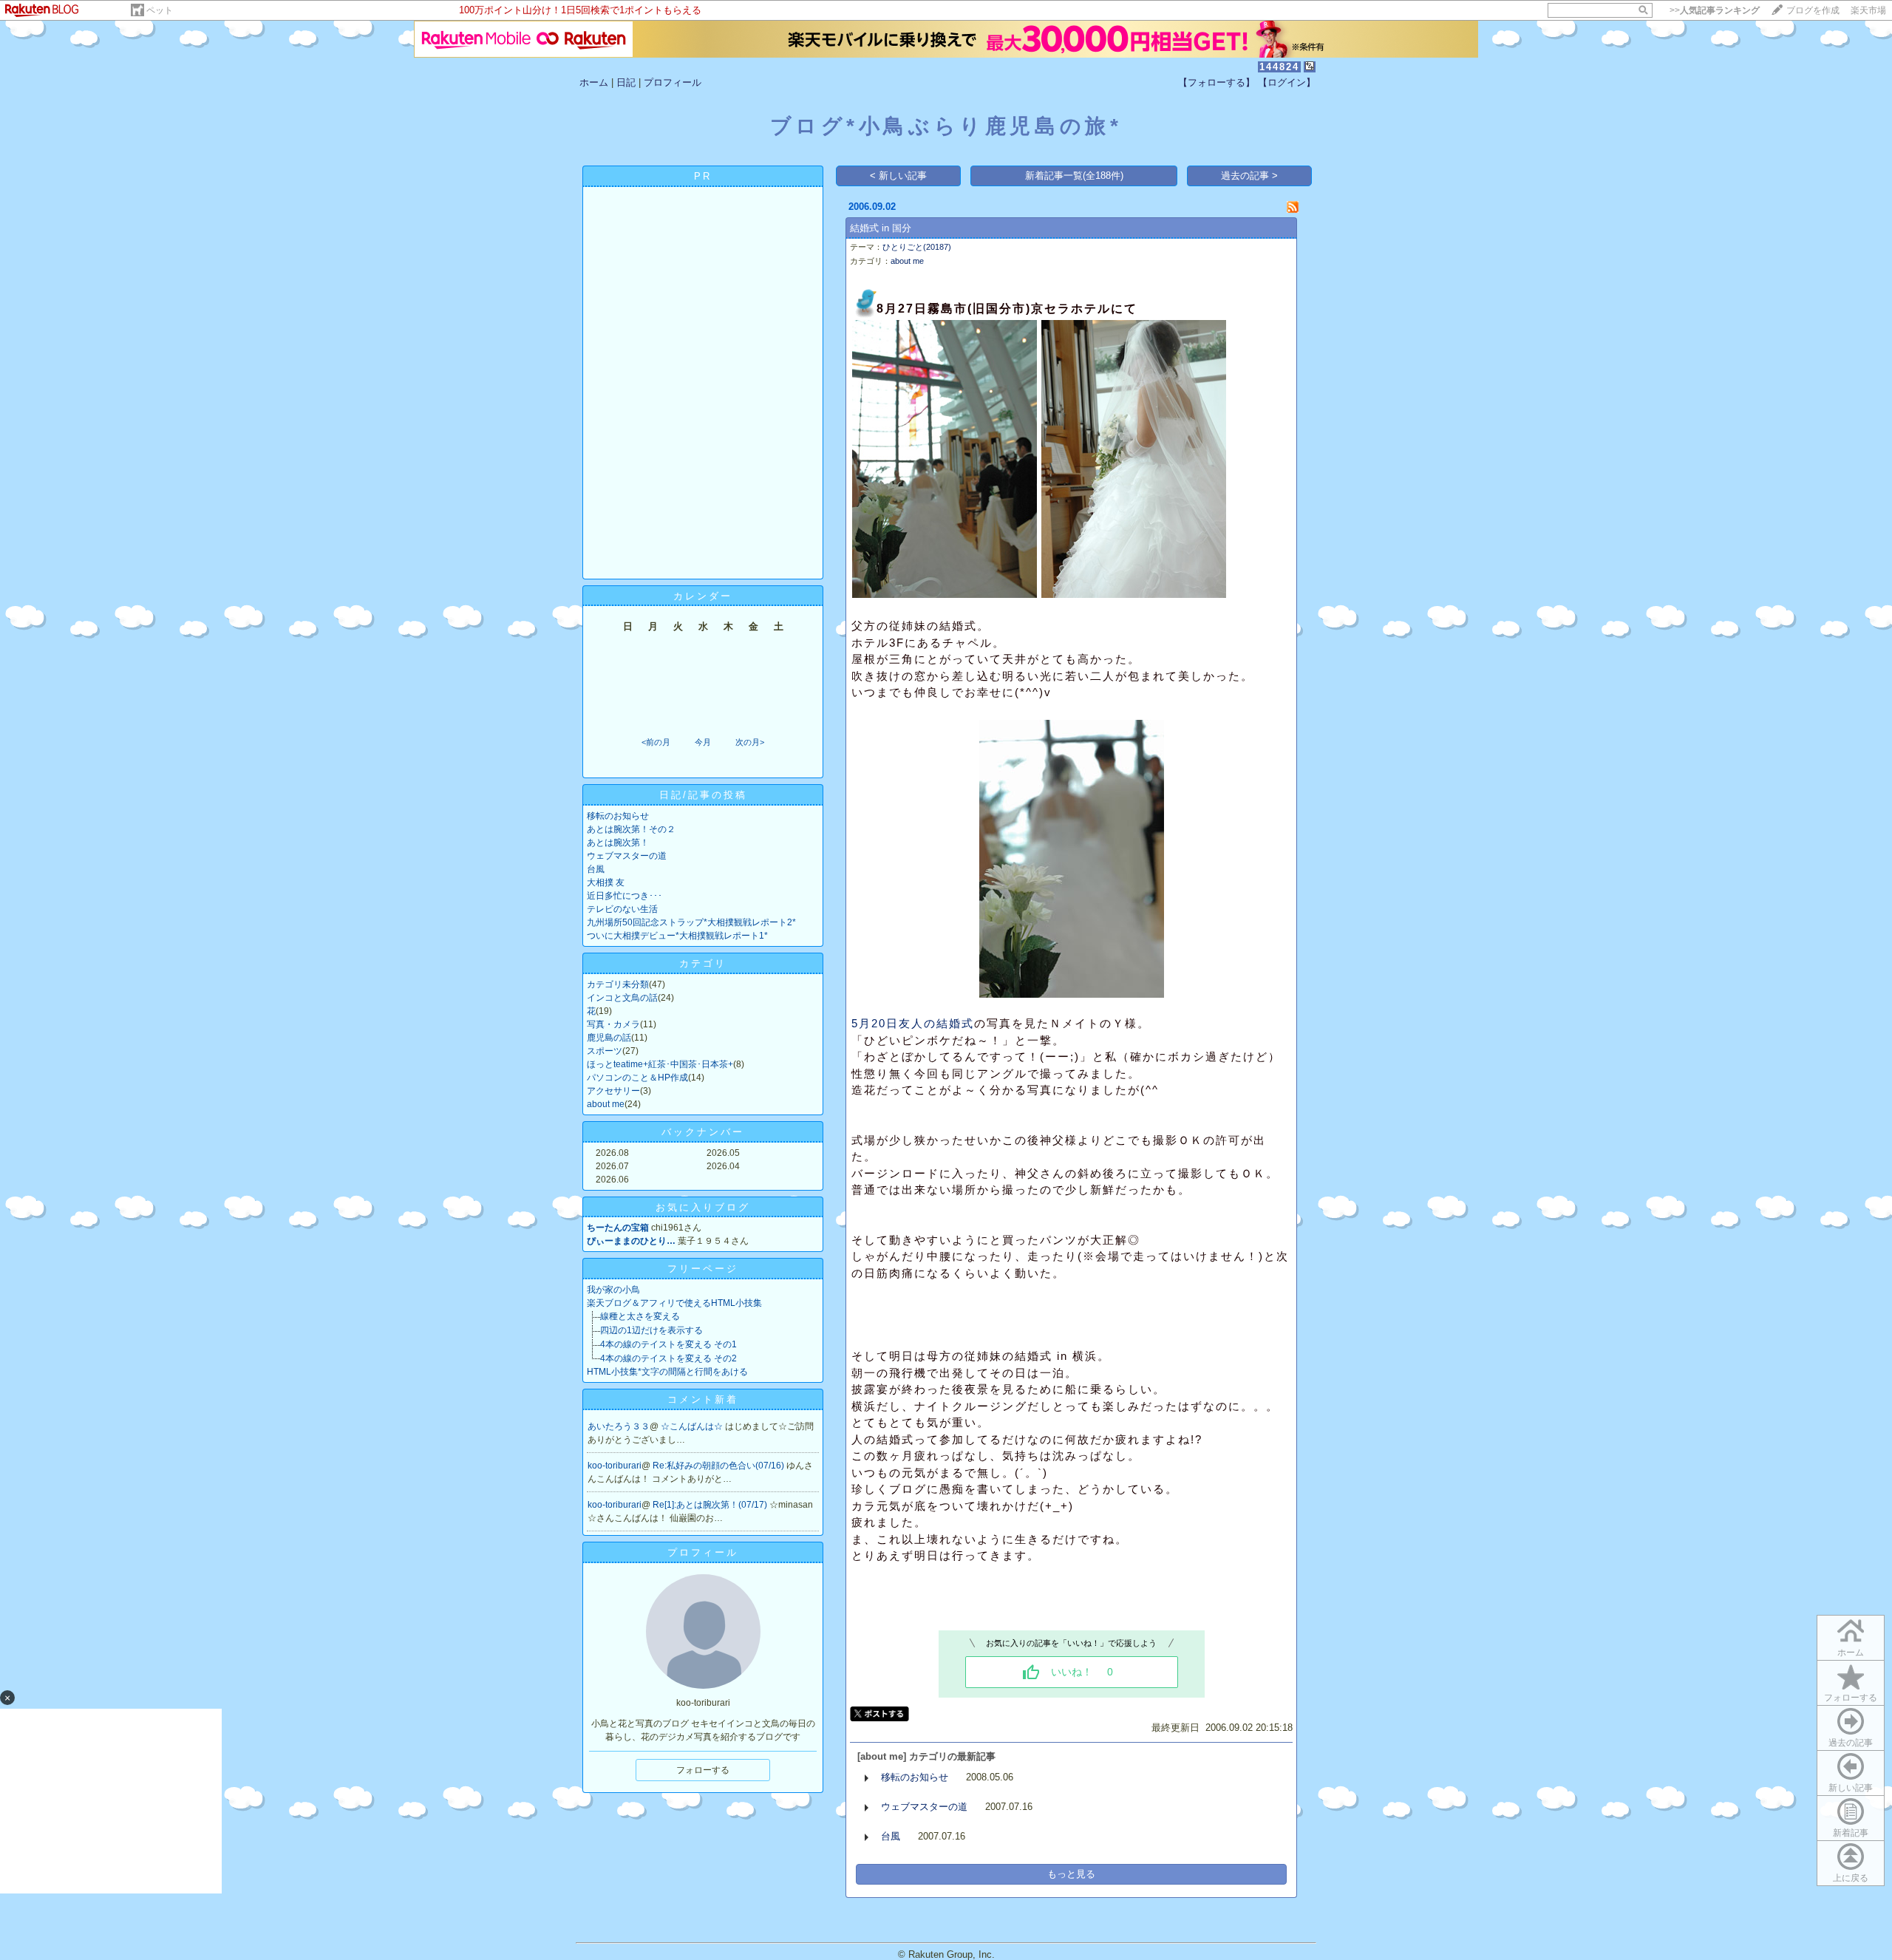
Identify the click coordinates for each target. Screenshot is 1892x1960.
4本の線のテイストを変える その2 (668, 1358)
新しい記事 (1851, 1788)
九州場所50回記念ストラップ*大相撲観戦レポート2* (691, 922)
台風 (596, 869)
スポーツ (605, 1051)
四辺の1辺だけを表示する (651, 1330)
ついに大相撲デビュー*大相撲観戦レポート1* (677, 936)
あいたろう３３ (619, 1426)
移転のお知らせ (618, 816)
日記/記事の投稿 (703, 795)
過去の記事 (1851, 1743)
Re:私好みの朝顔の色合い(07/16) (719, 1466)
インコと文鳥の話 (622, 998)
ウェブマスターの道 (627, 856)
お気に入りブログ (703, 1207)
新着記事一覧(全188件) (1074, 176)
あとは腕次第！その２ (631, 829)
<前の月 (656, 742)
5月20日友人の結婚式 (913, 1023)
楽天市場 (1868, 10)
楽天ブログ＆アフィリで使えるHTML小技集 (674, 1303)
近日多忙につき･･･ (625, 896)
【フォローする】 (1216, 82)
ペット (160, 10)
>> (1715, 10)
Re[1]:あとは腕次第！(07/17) (711, 1505)
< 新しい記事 (898, 176)
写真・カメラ (613, 1024)
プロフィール (673, 82)
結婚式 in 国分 (881, 228)
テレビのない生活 (622, 909)
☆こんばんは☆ (693, 1426)
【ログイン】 (1287, 82)
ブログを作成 (1813, 10)
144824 (1279, 67)
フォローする (1851, 1698)
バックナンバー (703, 1132)
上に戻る (1851, 1878)
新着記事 (1851, 1833)
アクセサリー (613, 1091)
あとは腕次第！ (618, 843)
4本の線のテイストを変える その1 (668, 1344)
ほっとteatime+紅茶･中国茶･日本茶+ (660, 1064)
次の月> (750, 742)
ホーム (594, 82)
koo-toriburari (615, 1466)
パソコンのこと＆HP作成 (637, 1078)
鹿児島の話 (609, 1038)
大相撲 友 (606, 882)
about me (606, 1104)
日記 (626, 82)
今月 (703, 742)
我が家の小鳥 (613, 1290)
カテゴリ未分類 (618, 984)
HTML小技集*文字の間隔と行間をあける (667, 1372)
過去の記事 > (1249, 176)
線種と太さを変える (640, 1316)
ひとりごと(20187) (917, 247)
